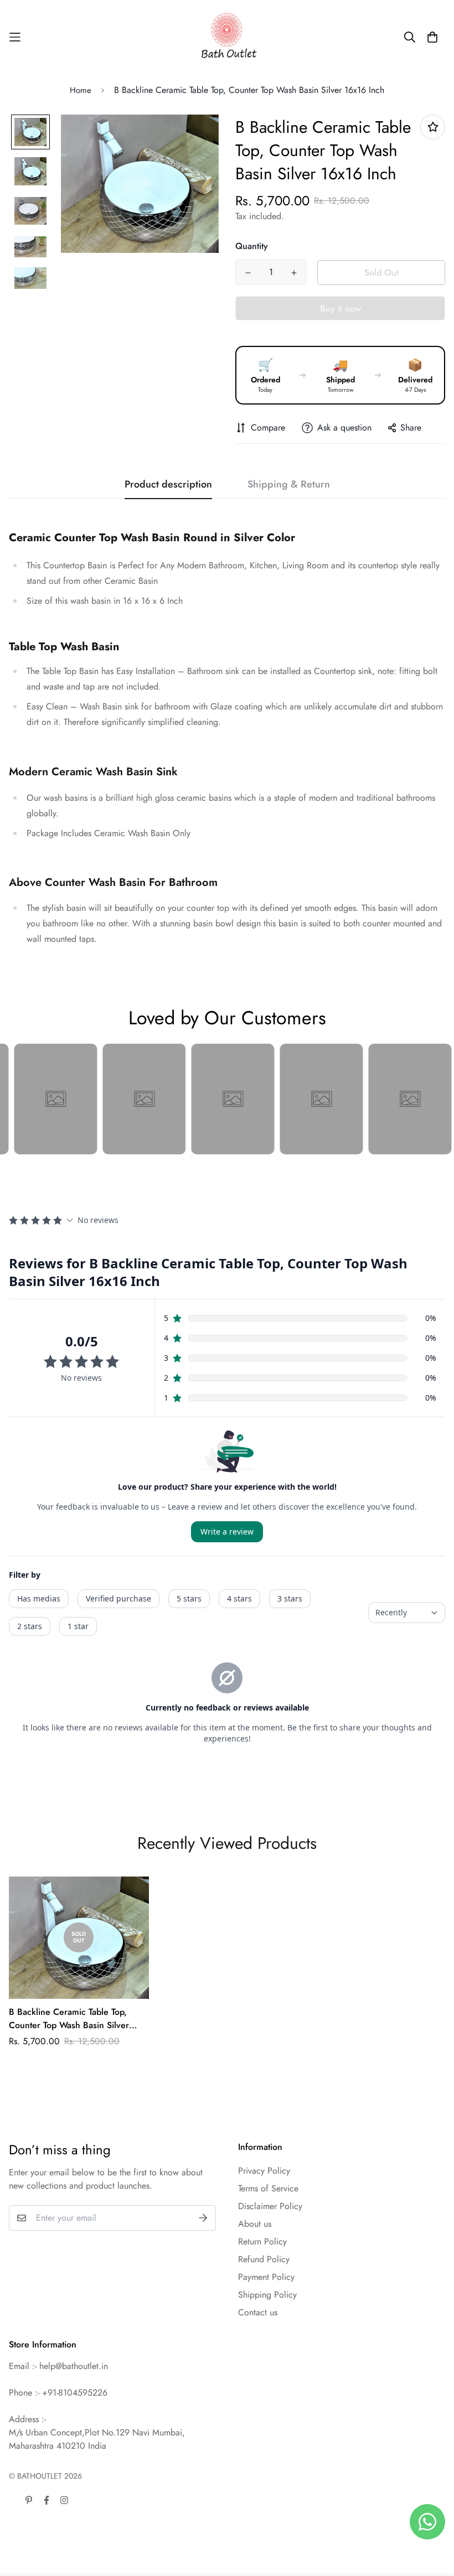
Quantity (252, 246)
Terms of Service (268, 2188)
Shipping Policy (267, 2295)
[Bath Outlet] (227, 37)
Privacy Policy (264, 2171)
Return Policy (262, 2241)
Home (81, 90)
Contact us (258, 2312)
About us (255, 2224)
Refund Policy (264, 2259)
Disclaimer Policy (270, 2206)
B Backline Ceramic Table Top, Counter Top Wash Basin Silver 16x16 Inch (69, 2019)
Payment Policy (266, 2277)
